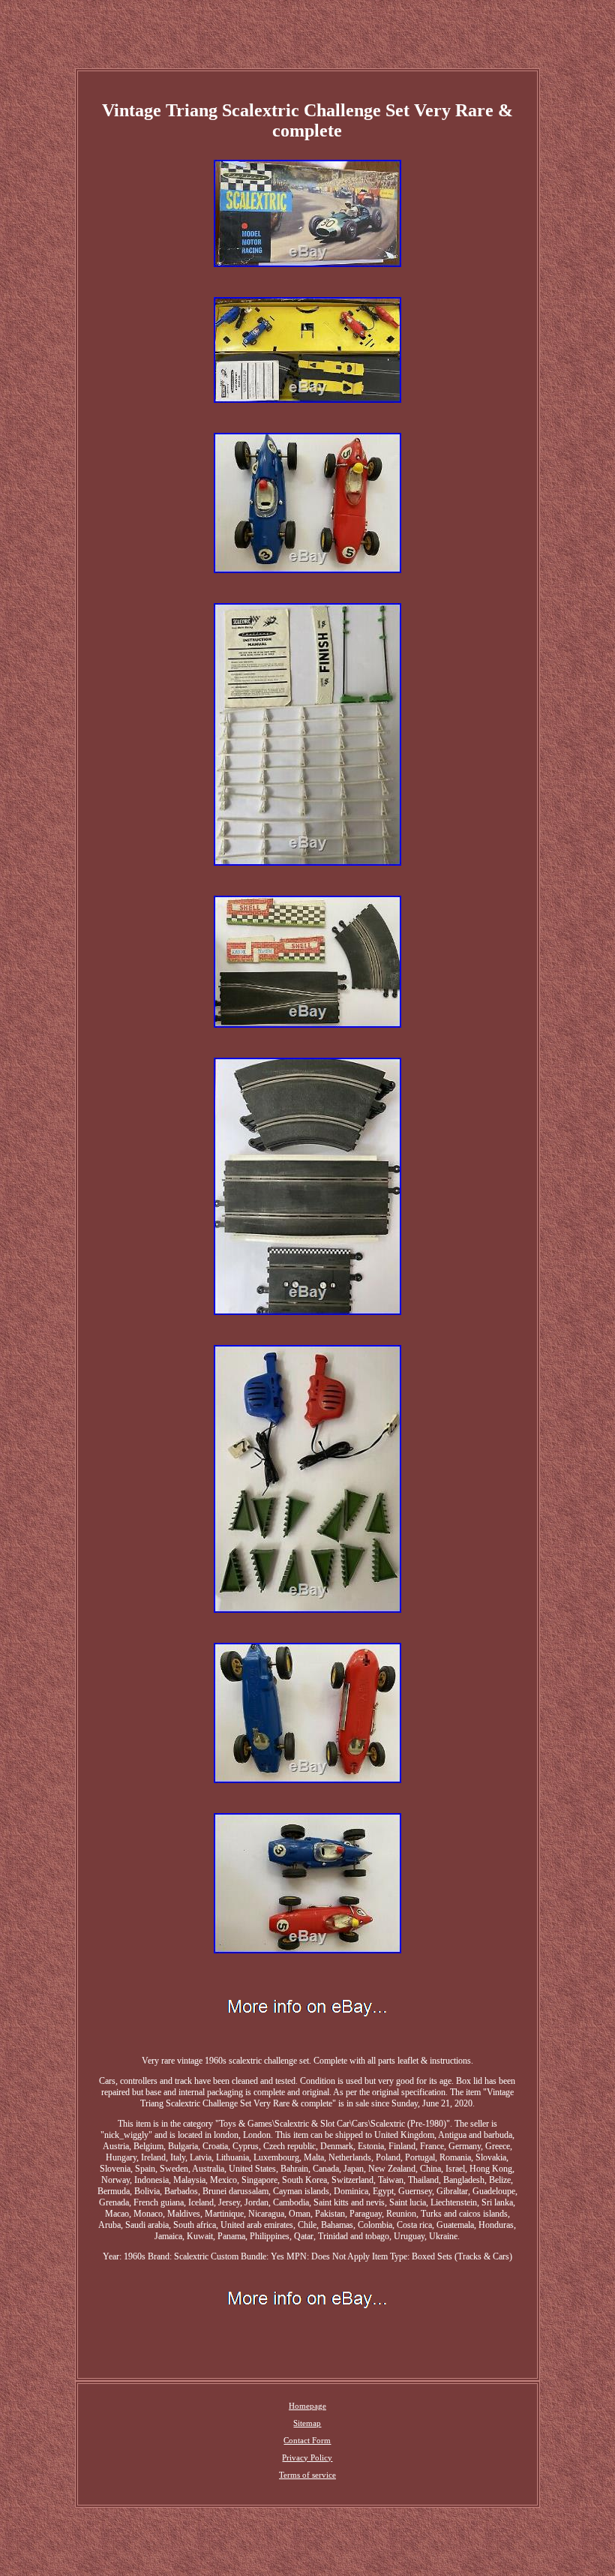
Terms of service (307, 2475)
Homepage (307, 2406)
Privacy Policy (307, 2457)
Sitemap (307, 2423)
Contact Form (307, 2440)
